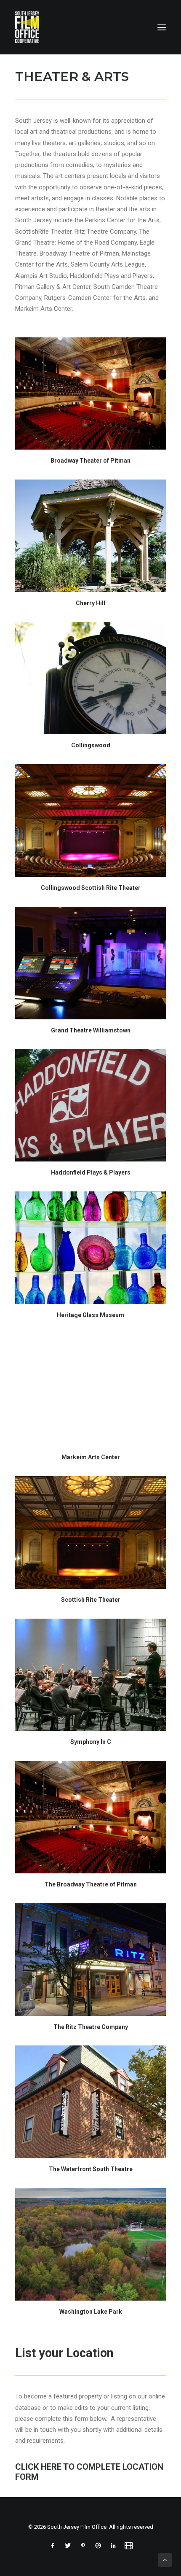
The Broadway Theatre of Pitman (91, 1884)
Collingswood (91, 745)
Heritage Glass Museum (90, 1315)
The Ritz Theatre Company (91, 2027)
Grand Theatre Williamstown (91, 1030)
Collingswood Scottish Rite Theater (91, 888)
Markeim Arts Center (91, 1457)
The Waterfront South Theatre (91, 2169)
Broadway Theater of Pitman (90, 461)
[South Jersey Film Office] (27, 27)
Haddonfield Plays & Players (91, 1172)
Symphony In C (91, 1742)
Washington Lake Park (91, 2312)
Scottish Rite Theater (91, 1600)
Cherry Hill (90, 603)
